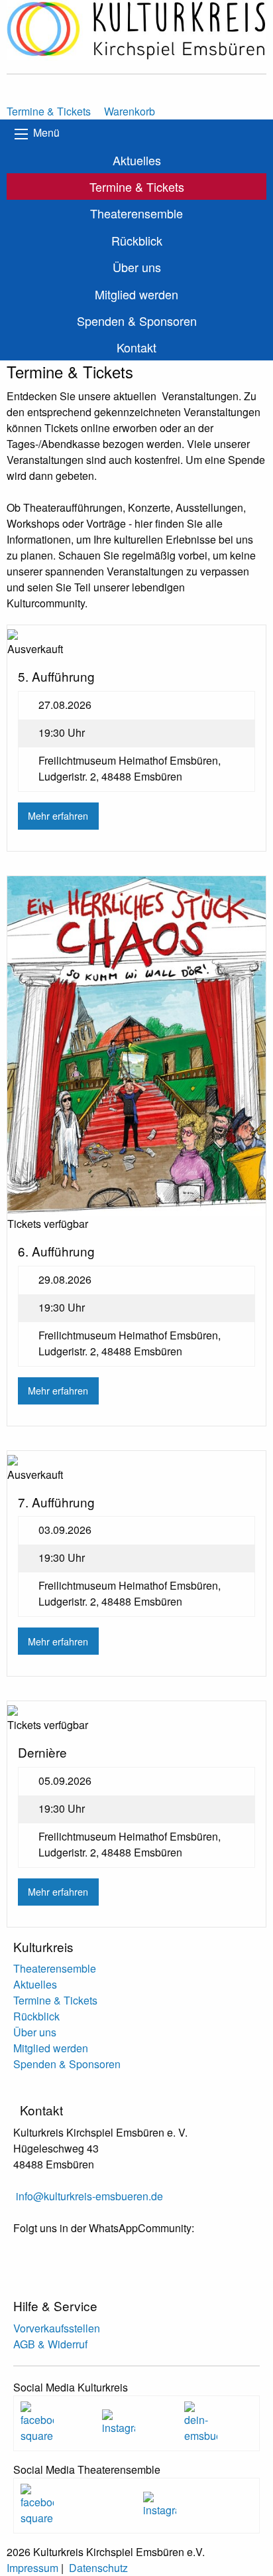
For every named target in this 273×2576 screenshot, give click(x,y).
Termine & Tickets (137, 187)
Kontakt (136, 347)
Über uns (137, 267)
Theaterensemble (136, 213)
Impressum (32, 2568)
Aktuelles (137, 160)
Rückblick (137, 240)
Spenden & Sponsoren (137, 321)
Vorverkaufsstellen (57, 2328)
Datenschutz (98, 2568)
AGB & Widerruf (50, 2344)
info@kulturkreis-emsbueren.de (89, 2196)
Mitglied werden (136, 294)
